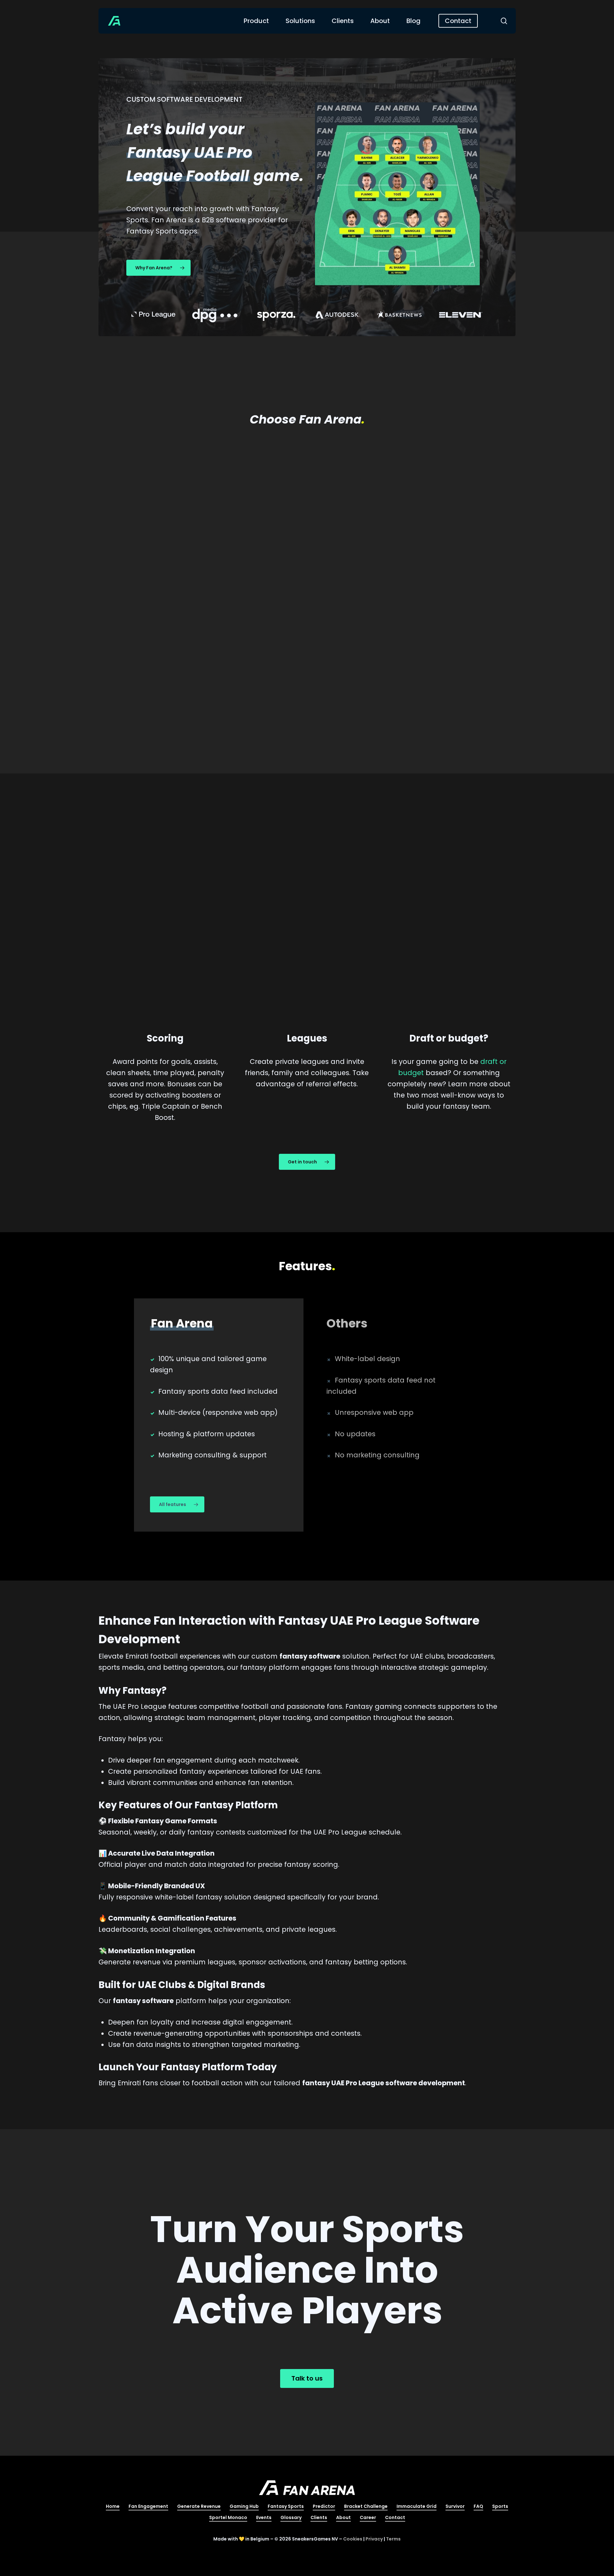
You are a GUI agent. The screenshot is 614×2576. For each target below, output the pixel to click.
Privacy (374, 2539)
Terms (393, 2539)
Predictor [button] (324, 2506)
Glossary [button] (291, 2517)
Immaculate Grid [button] (417, 2506)
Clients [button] (319, 2517)
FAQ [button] (478, 2506)
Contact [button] (395, 2517)
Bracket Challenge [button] (366, 2506)
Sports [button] (500, 2506)
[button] (158, 268)
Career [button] (368, 2517)
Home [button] (113, 2506)
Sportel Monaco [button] (228, 2517)
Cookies (353, 2539)
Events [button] (264, 2517)
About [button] (343, 2517)
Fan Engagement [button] (148, 2506)
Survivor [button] (455, 2506)
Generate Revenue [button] (199, 2506)
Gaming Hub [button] (244, 2506)
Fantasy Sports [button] (286, 2506)
